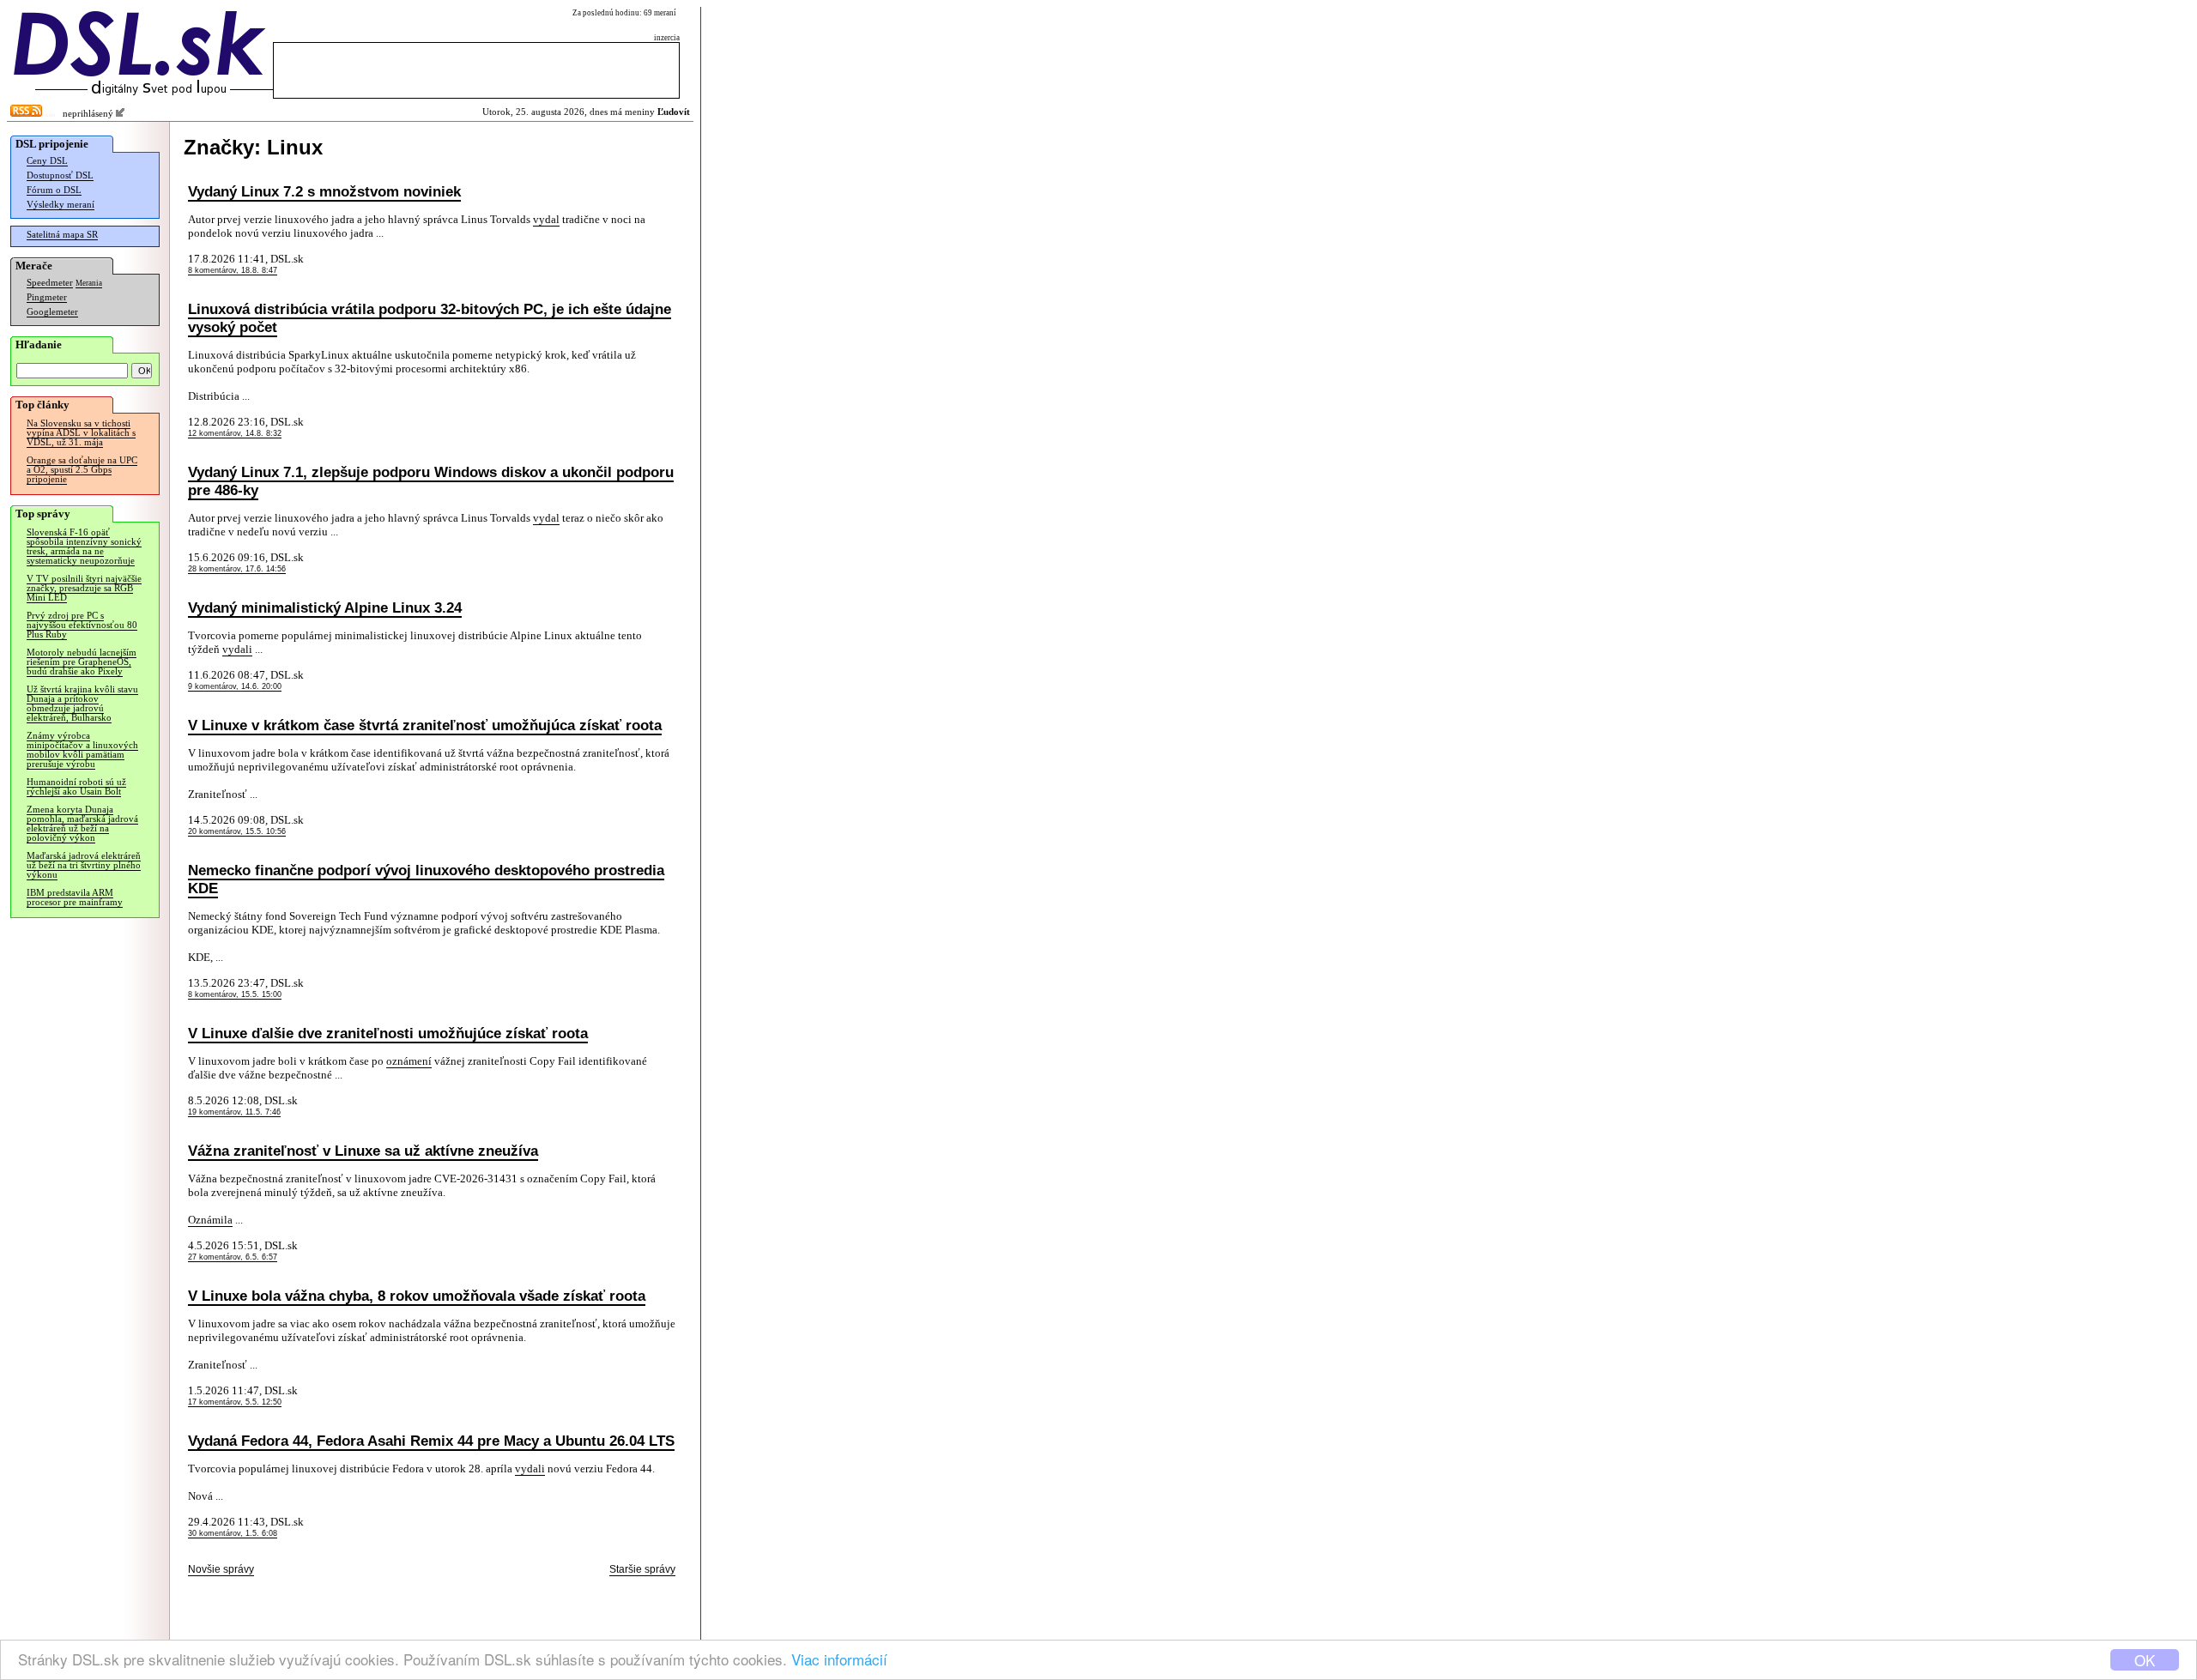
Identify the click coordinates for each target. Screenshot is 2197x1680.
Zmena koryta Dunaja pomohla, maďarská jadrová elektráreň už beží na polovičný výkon (82, 824)
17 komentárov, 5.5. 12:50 (235, 1402)
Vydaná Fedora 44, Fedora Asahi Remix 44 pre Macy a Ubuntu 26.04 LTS (431, 1441)
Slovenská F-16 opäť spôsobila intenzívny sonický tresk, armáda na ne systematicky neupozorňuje (84, 547)
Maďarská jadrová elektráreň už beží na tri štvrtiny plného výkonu (84, 865)
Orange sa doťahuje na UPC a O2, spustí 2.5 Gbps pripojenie (82, 470)
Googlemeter (52, 312)
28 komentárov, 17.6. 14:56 (237, 569)
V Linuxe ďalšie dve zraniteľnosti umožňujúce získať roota (388, 1033)
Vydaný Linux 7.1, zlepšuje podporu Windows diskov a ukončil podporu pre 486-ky (431, 481)
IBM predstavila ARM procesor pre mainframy (75, 897)
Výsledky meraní (61, 205)
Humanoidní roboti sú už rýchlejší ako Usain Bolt (76, 787)
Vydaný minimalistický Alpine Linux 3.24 (325, 607)
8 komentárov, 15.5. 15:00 (235, 994)
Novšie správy (221, 1569)
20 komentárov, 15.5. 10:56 (237, 831)
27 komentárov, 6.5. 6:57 (233, 1257)
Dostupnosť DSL (60, 175)
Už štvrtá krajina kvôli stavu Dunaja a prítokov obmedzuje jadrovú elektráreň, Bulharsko (82, 704)
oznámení (409, 1061)
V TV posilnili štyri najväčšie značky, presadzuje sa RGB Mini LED (84, 588)
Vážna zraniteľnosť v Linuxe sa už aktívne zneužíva (363, 1151)
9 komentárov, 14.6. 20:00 (235, 686)
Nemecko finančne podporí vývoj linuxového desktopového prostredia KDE (426, 879)
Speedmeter (50, 283)
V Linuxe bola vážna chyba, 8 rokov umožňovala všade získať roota (417, 1296)
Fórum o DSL (54, 190)
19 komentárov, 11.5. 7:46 (234, 1112)
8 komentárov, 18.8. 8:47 (233, 270)
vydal (546, 219)
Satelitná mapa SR (62, 235)
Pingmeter (47, 297)
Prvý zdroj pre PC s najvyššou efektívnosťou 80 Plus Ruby (82, 625)
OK (2145, 1660)
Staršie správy (642, 1569)
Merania (89, 283)
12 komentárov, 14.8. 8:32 (235, 433)
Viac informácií (839, 1659)
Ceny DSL (47, 161)
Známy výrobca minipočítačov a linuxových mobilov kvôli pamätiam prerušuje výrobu (82, 750)
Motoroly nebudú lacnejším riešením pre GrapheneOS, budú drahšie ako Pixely (82, 662)
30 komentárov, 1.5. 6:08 (233, 1533)
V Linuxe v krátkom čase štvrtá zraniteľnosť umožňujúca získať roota (425, 725)
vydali (237, 649)
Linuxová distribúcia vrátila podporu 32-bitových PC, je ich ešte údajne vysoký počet (430, 318)
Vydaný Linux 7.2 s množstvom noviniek (324, 191)
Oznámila (210, 1220)
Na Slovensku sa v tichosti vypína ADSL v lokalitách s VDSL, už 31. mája (81, 433)
